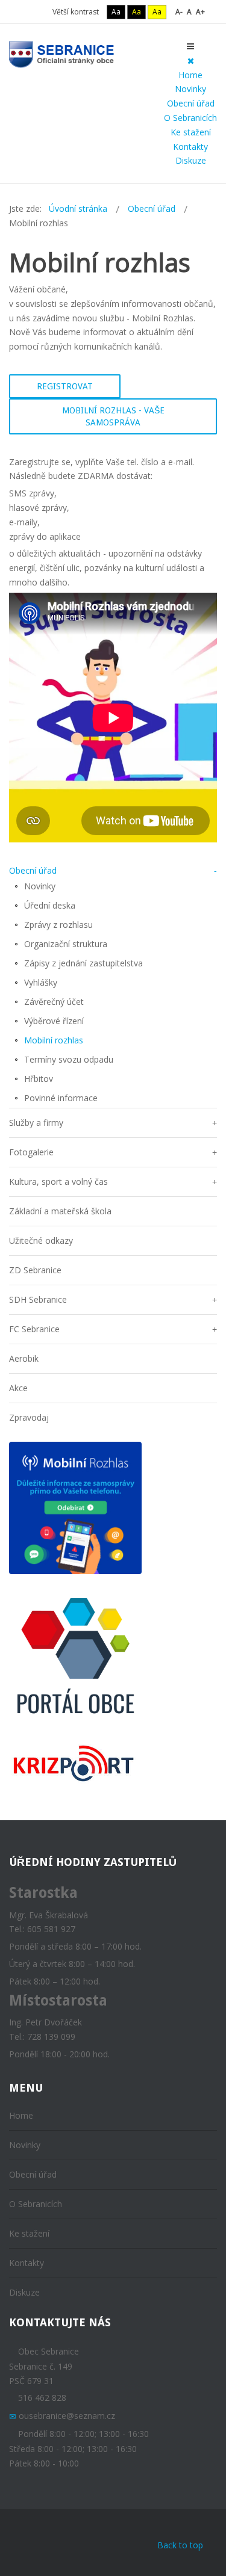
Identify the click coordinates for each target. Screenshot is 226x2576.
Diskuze (191, 160)
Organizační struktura (66, 944)
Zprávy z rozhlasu (58, 925)
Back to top (180, 2545)
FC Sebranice (34, 1329)
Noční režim (40, 12)
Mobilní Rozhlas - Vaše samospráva (113, 416)
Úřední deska (50, 905)
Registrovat (65, 386)
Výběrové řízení (54, 1021)
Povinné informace (61, 1098)
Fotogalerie (31, 1152)
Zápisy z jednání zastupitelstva (83, 963)
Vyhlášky (41, 982)
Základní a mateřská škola (60, 1211)
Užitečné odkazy (41, 1240)
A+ (200, 12)
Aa (116, 12)
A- (179, 12)
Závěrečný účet (54, 1002)
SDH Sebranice (38, 1299)
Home (190, 75)
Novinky (190, 89)
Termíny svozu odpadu (69, 1059)
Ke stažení (191, 132)
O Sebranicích (190, 118)
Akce (18, 1388)
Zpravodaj (29, 1417)
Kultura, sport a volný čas (58, 1181)
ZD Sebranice (35, 1270)
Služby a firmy (36, 1123)
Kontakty (190, 147)
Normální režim (24, 12)
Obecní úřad (191, 103)
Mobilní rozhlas (54, 1040)
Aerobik (24, 1358)
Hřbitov (39, 1079)
